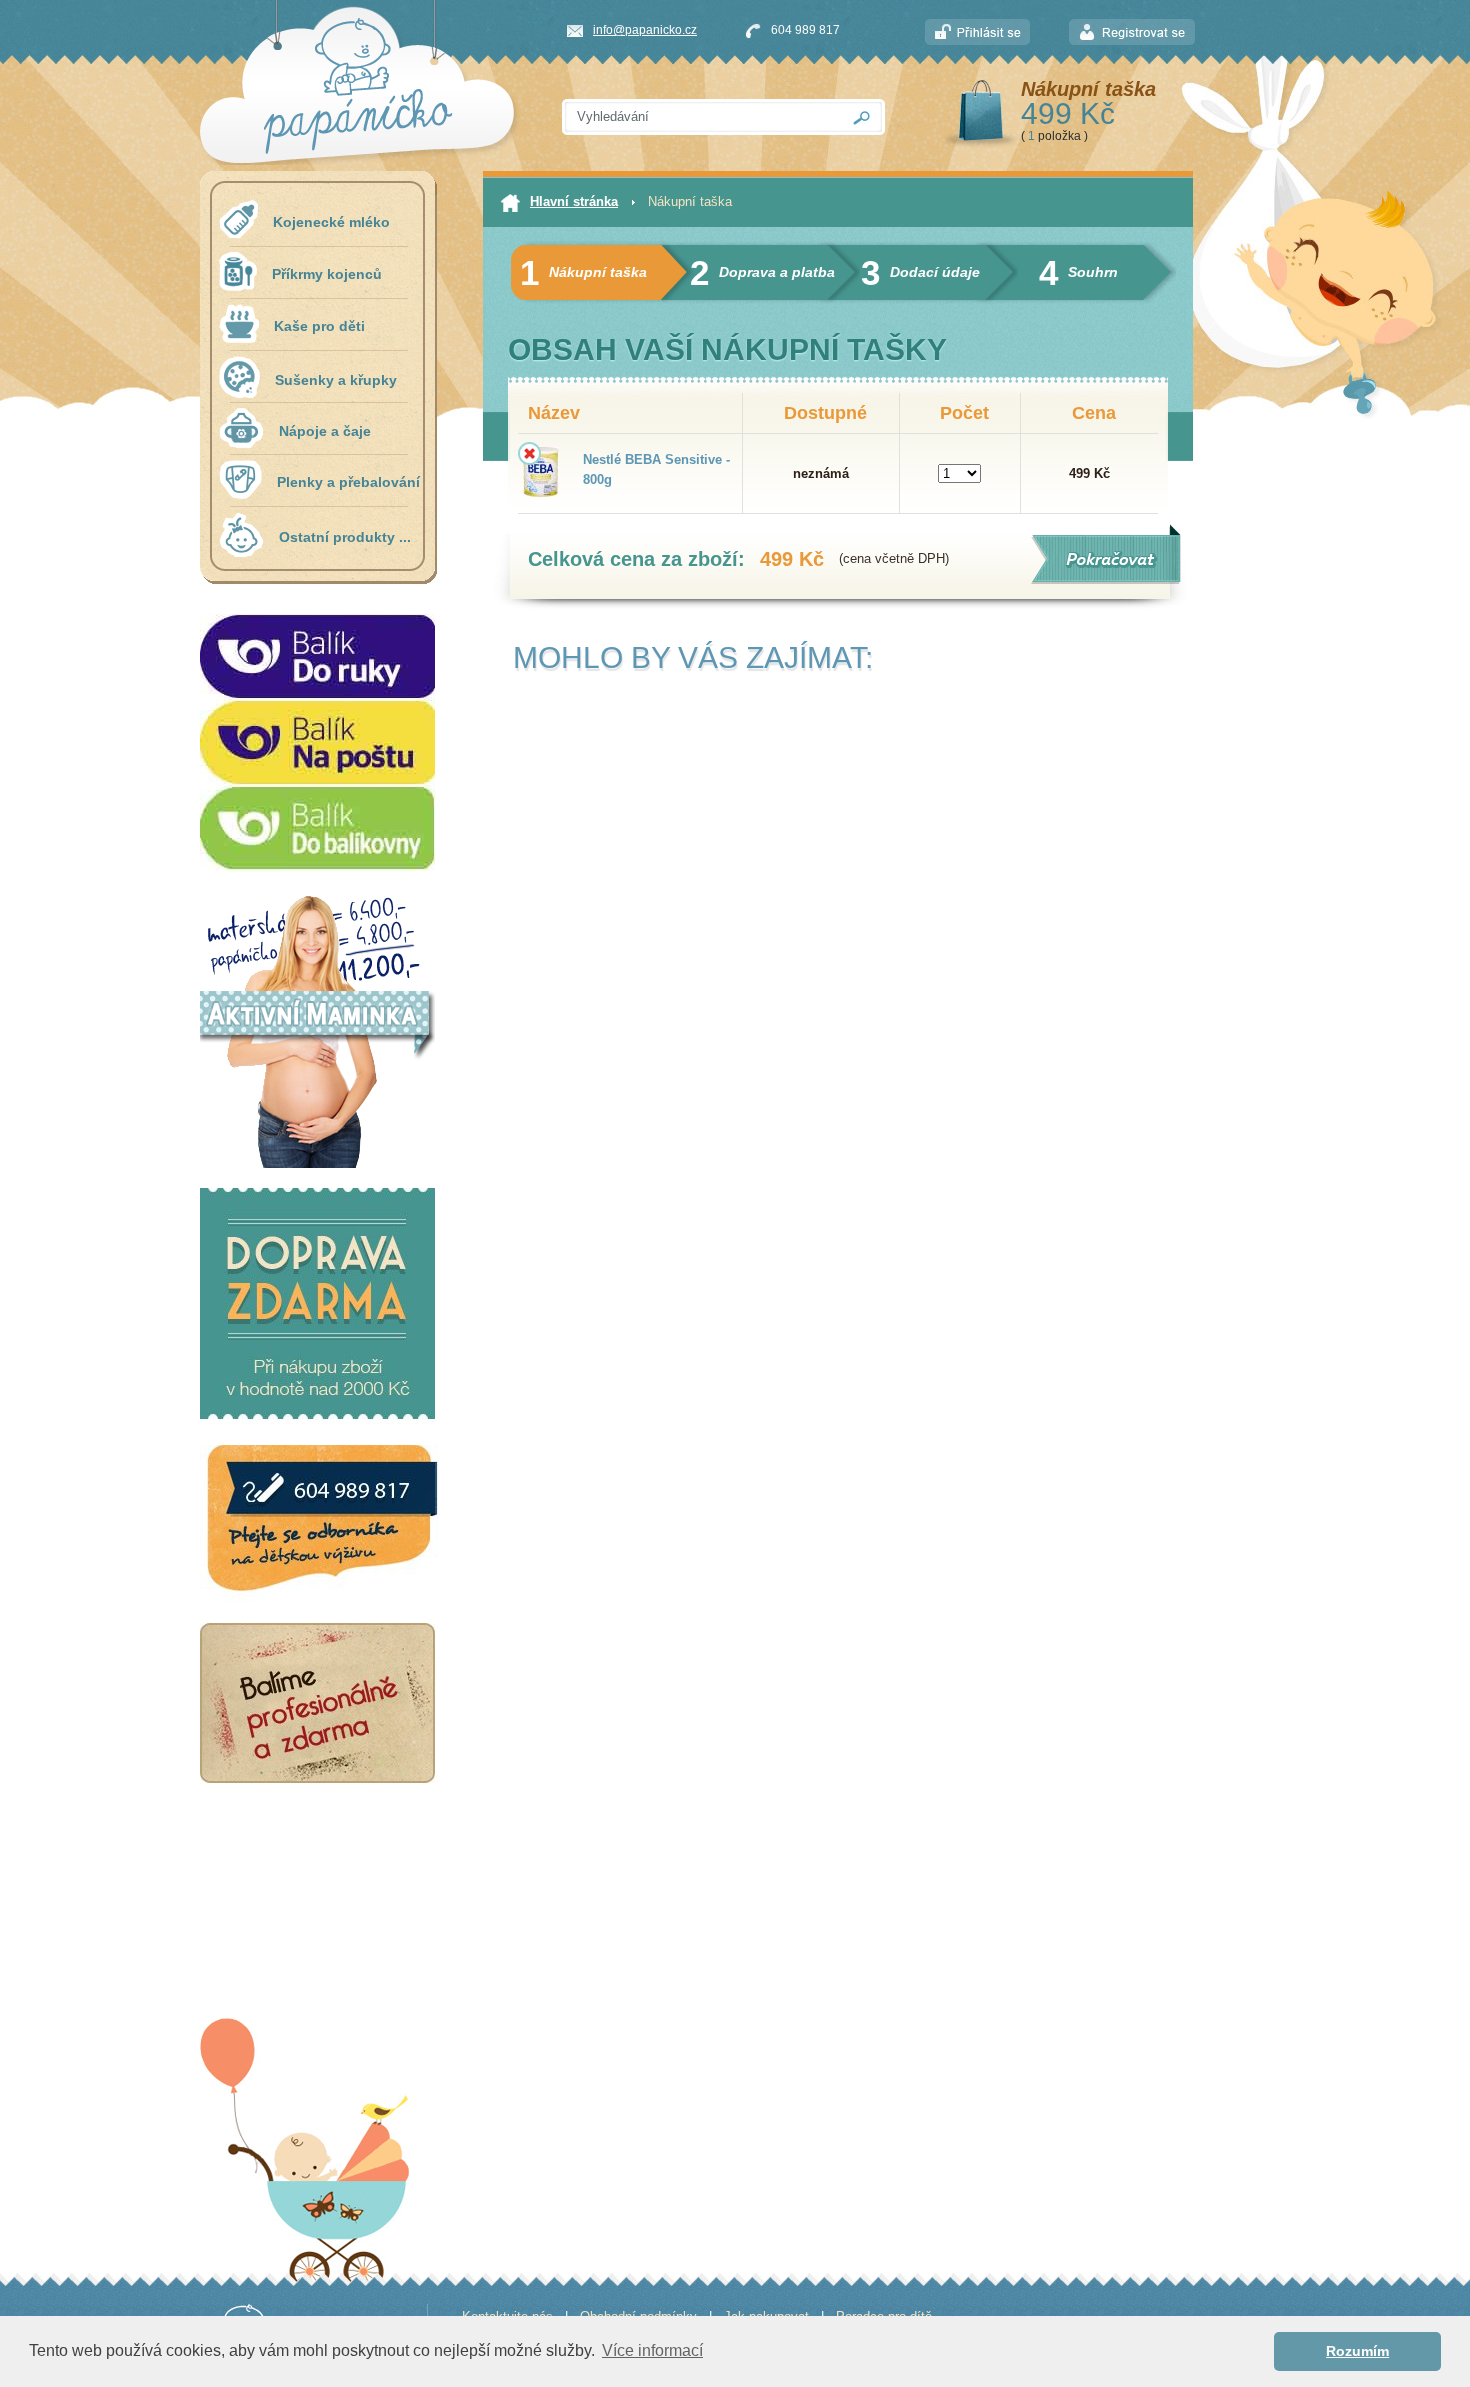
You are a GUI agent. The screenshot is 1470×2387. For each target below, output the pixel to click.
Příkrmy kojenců (327, 274)
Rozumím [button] (1357, 2351)
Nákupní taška (1088, 89)
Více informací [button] (652, 2350)
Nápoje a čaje (325, 431)
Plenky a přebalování (348, 482)
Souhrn (1078, 272)
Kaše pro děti (319, 326)
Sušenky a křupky (336, 380)
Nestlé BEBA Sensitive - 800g (656, 469)
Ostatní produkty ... (345, 537)
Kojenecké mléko (331, 222)
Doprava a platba (762, 272)
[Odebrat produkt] (529, 453)
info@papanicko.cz (645, 30)
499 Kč (1068, 113)
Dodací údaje (920, 272)
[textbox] (701, 117)
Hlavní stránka (574, 201)
